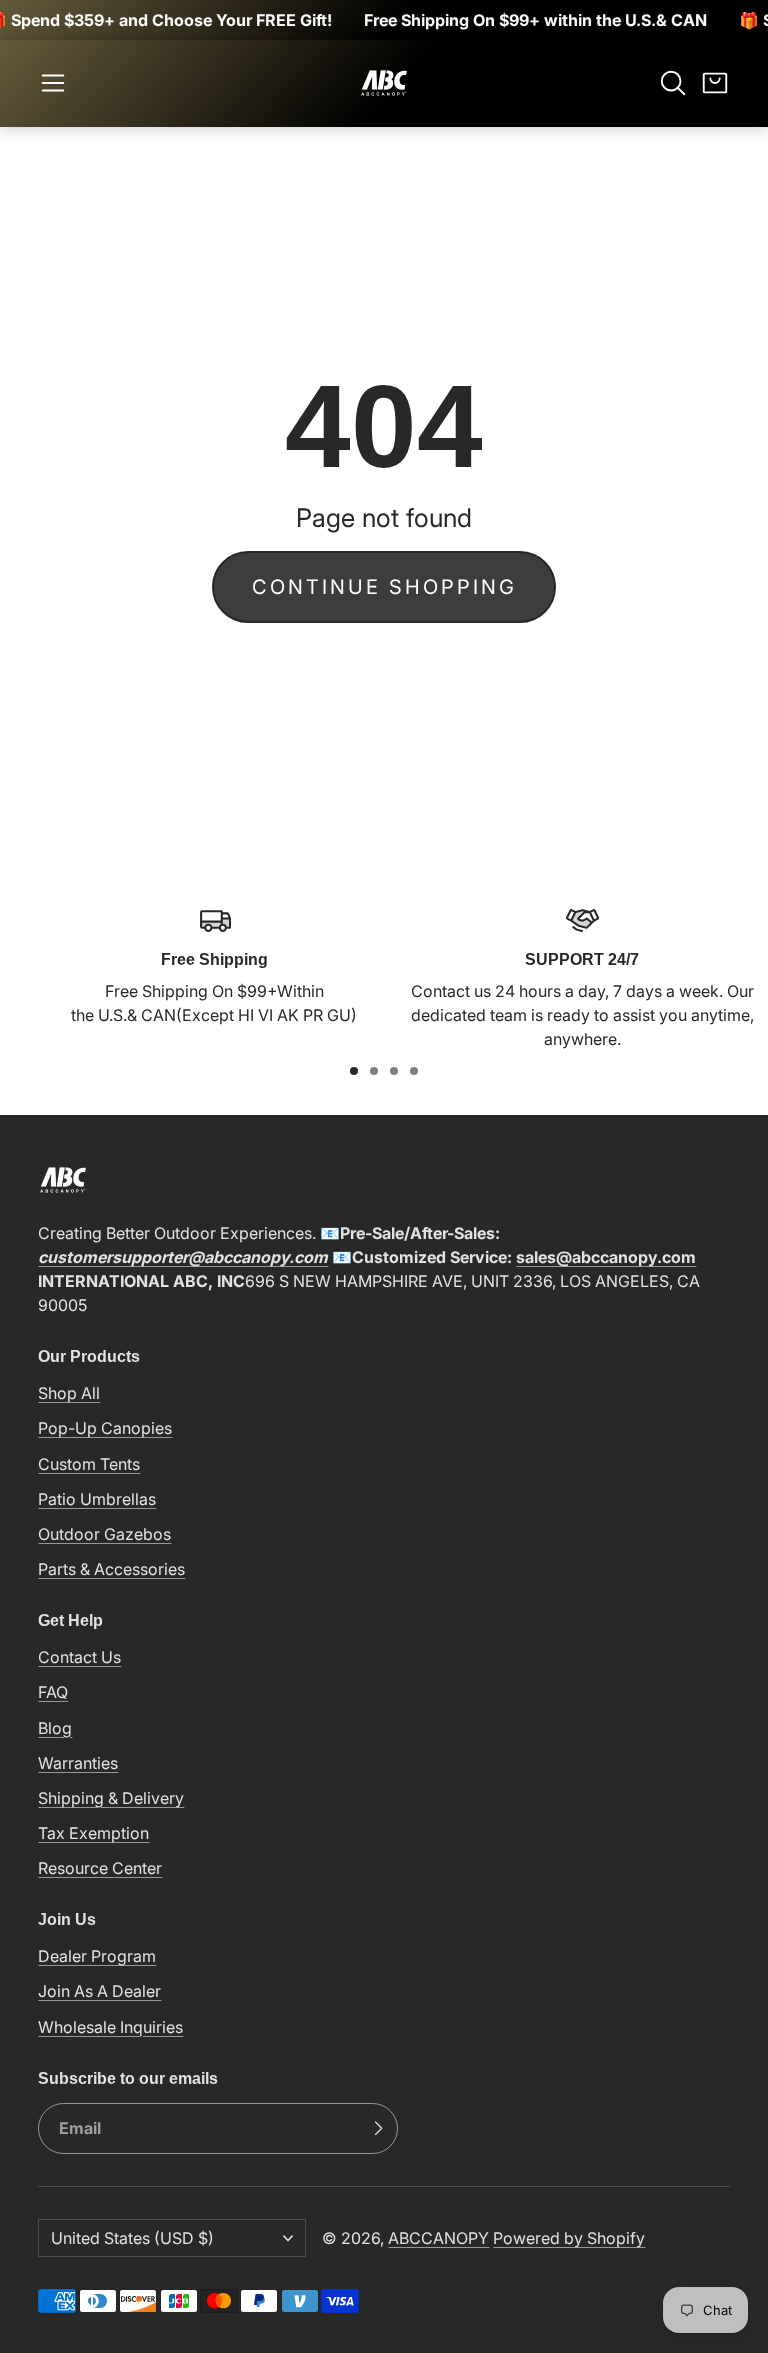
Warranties (78, 1763)
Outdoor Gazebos (104, 1534)
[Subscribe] (378, 2129)
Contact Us (79, 1657)
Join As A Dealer (99, 1991)
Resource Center (100, 1868)
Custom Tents (89, 1464)
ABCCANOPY (438, 2238)
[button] (53, 83)
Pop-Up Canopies (105, 1428)
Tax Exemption (93, 1833)
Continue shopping (384, 587)
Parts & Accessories (111, 1569)
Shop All (69, 1393)
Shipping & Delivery (111, 1798)
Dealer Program (97, 1956)
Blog (55, 1728)
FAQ (53, 1692)
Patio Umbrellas (97, 1499)
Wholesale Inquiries (110, 2027)
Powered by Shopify (569, 2238)
